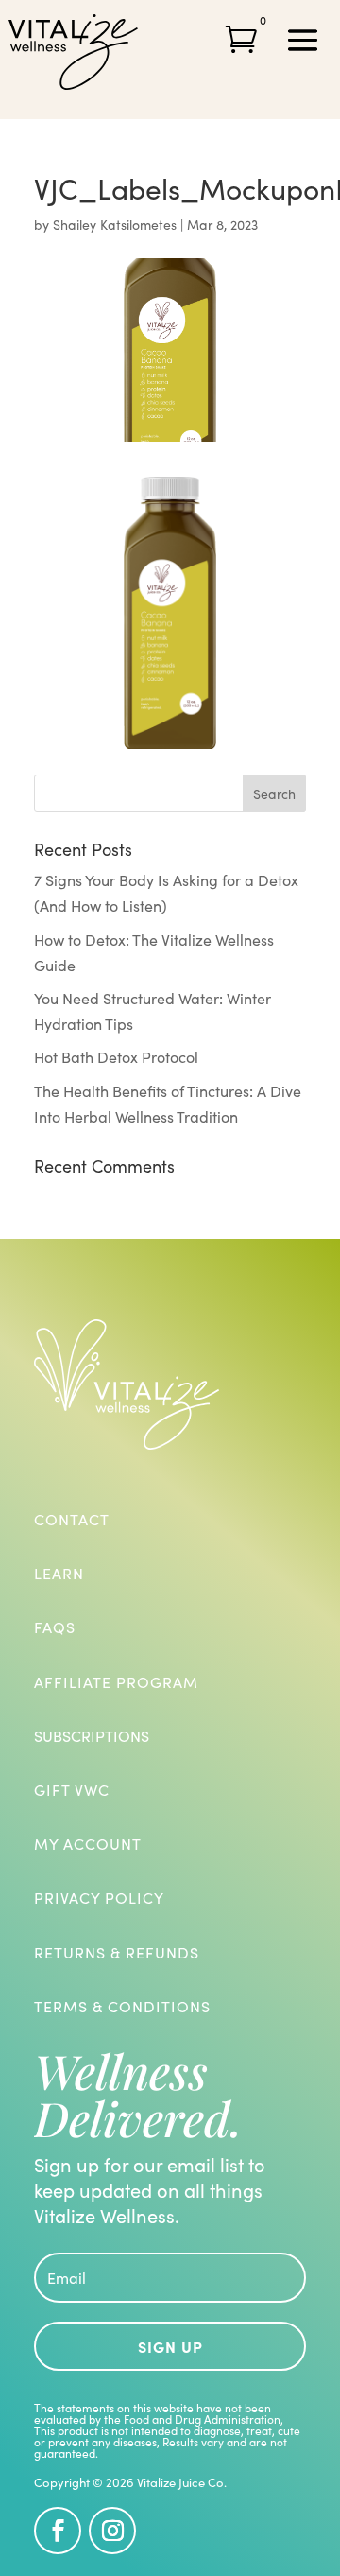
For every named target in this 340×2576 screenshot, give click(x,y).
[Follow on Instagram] (112, 2531)
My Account (88, 1844)
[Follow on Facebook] (58, 2531)
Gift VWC (72, 1790)
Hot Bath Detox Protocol (116, 1057)
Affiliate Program (116, 1682)
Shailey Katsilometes (115, 225)
